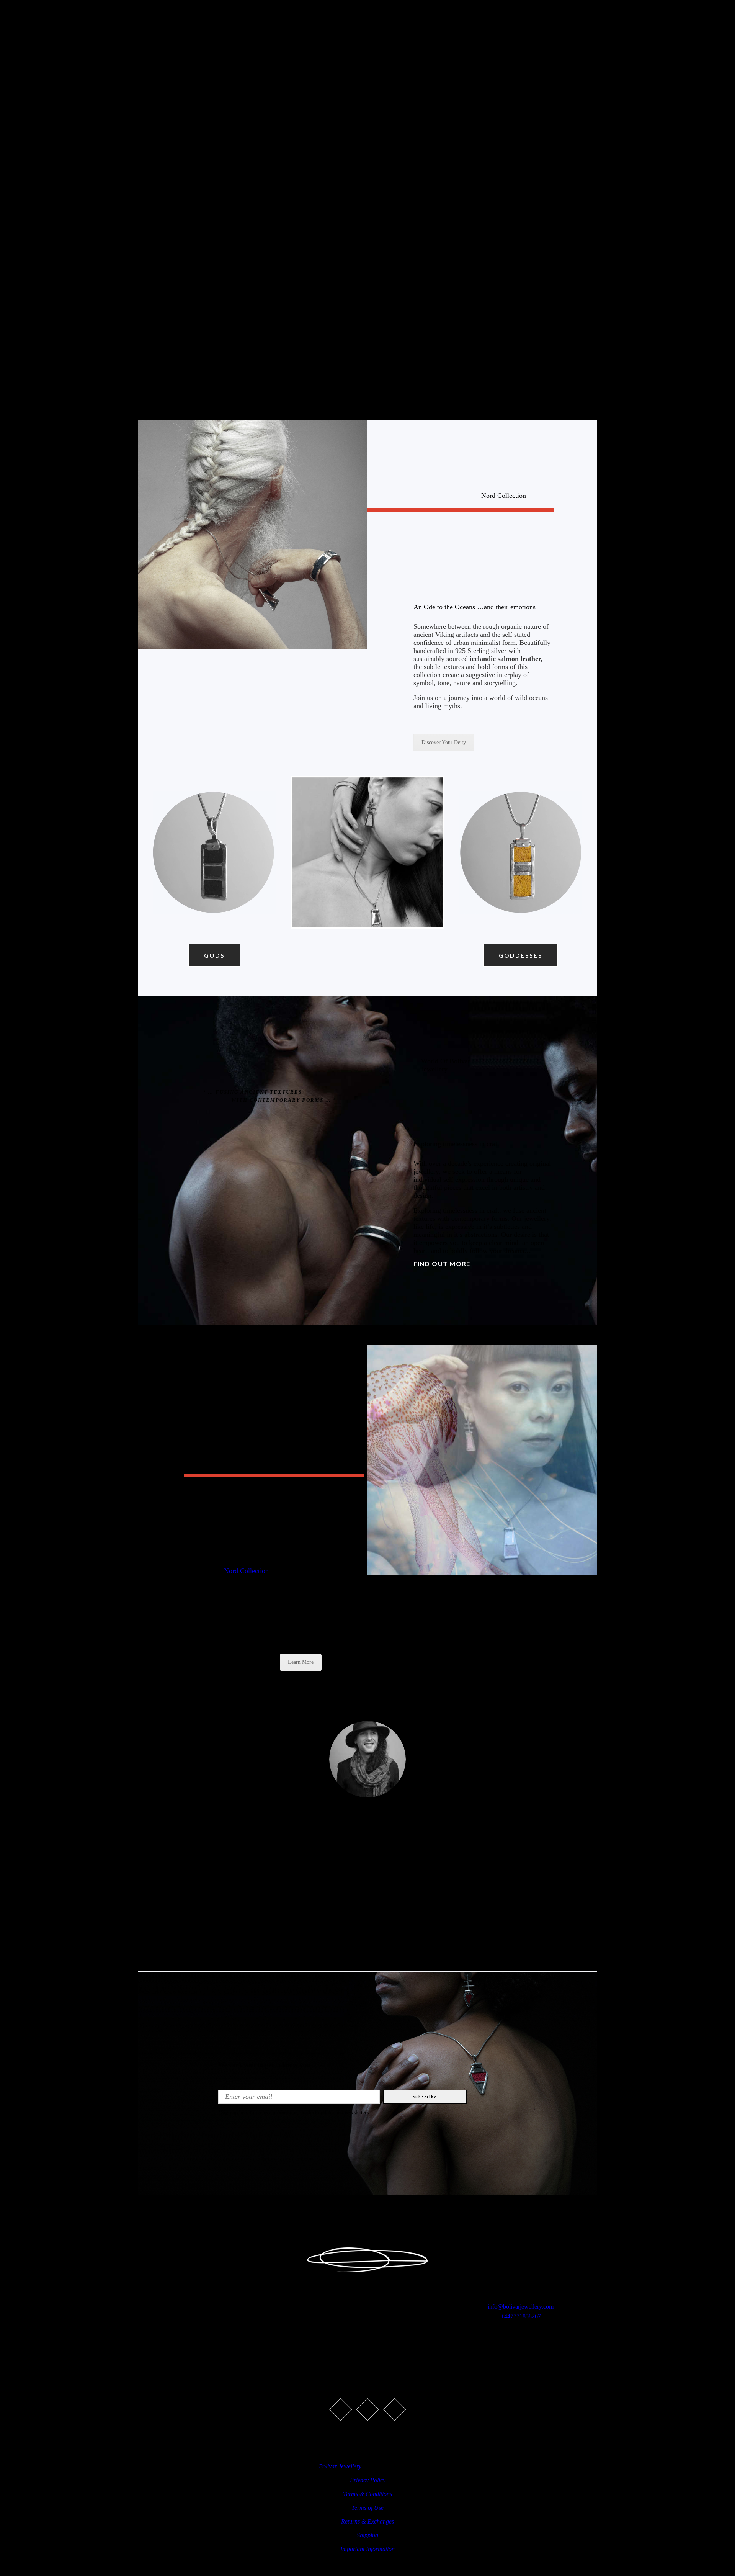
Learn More (301, 1662)
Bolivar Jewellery (340, 2466)
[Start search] (460, 1040)
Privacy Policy (368, 2480)
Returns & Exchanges (367, 2521)
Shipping (367, 2535)
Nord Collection (246, 1571)
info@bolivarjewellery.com (521, 2307)
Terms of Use (367, 2508)
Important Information (367, 2549)
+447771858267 (521, 2316)
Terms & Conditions (367, 2494)
